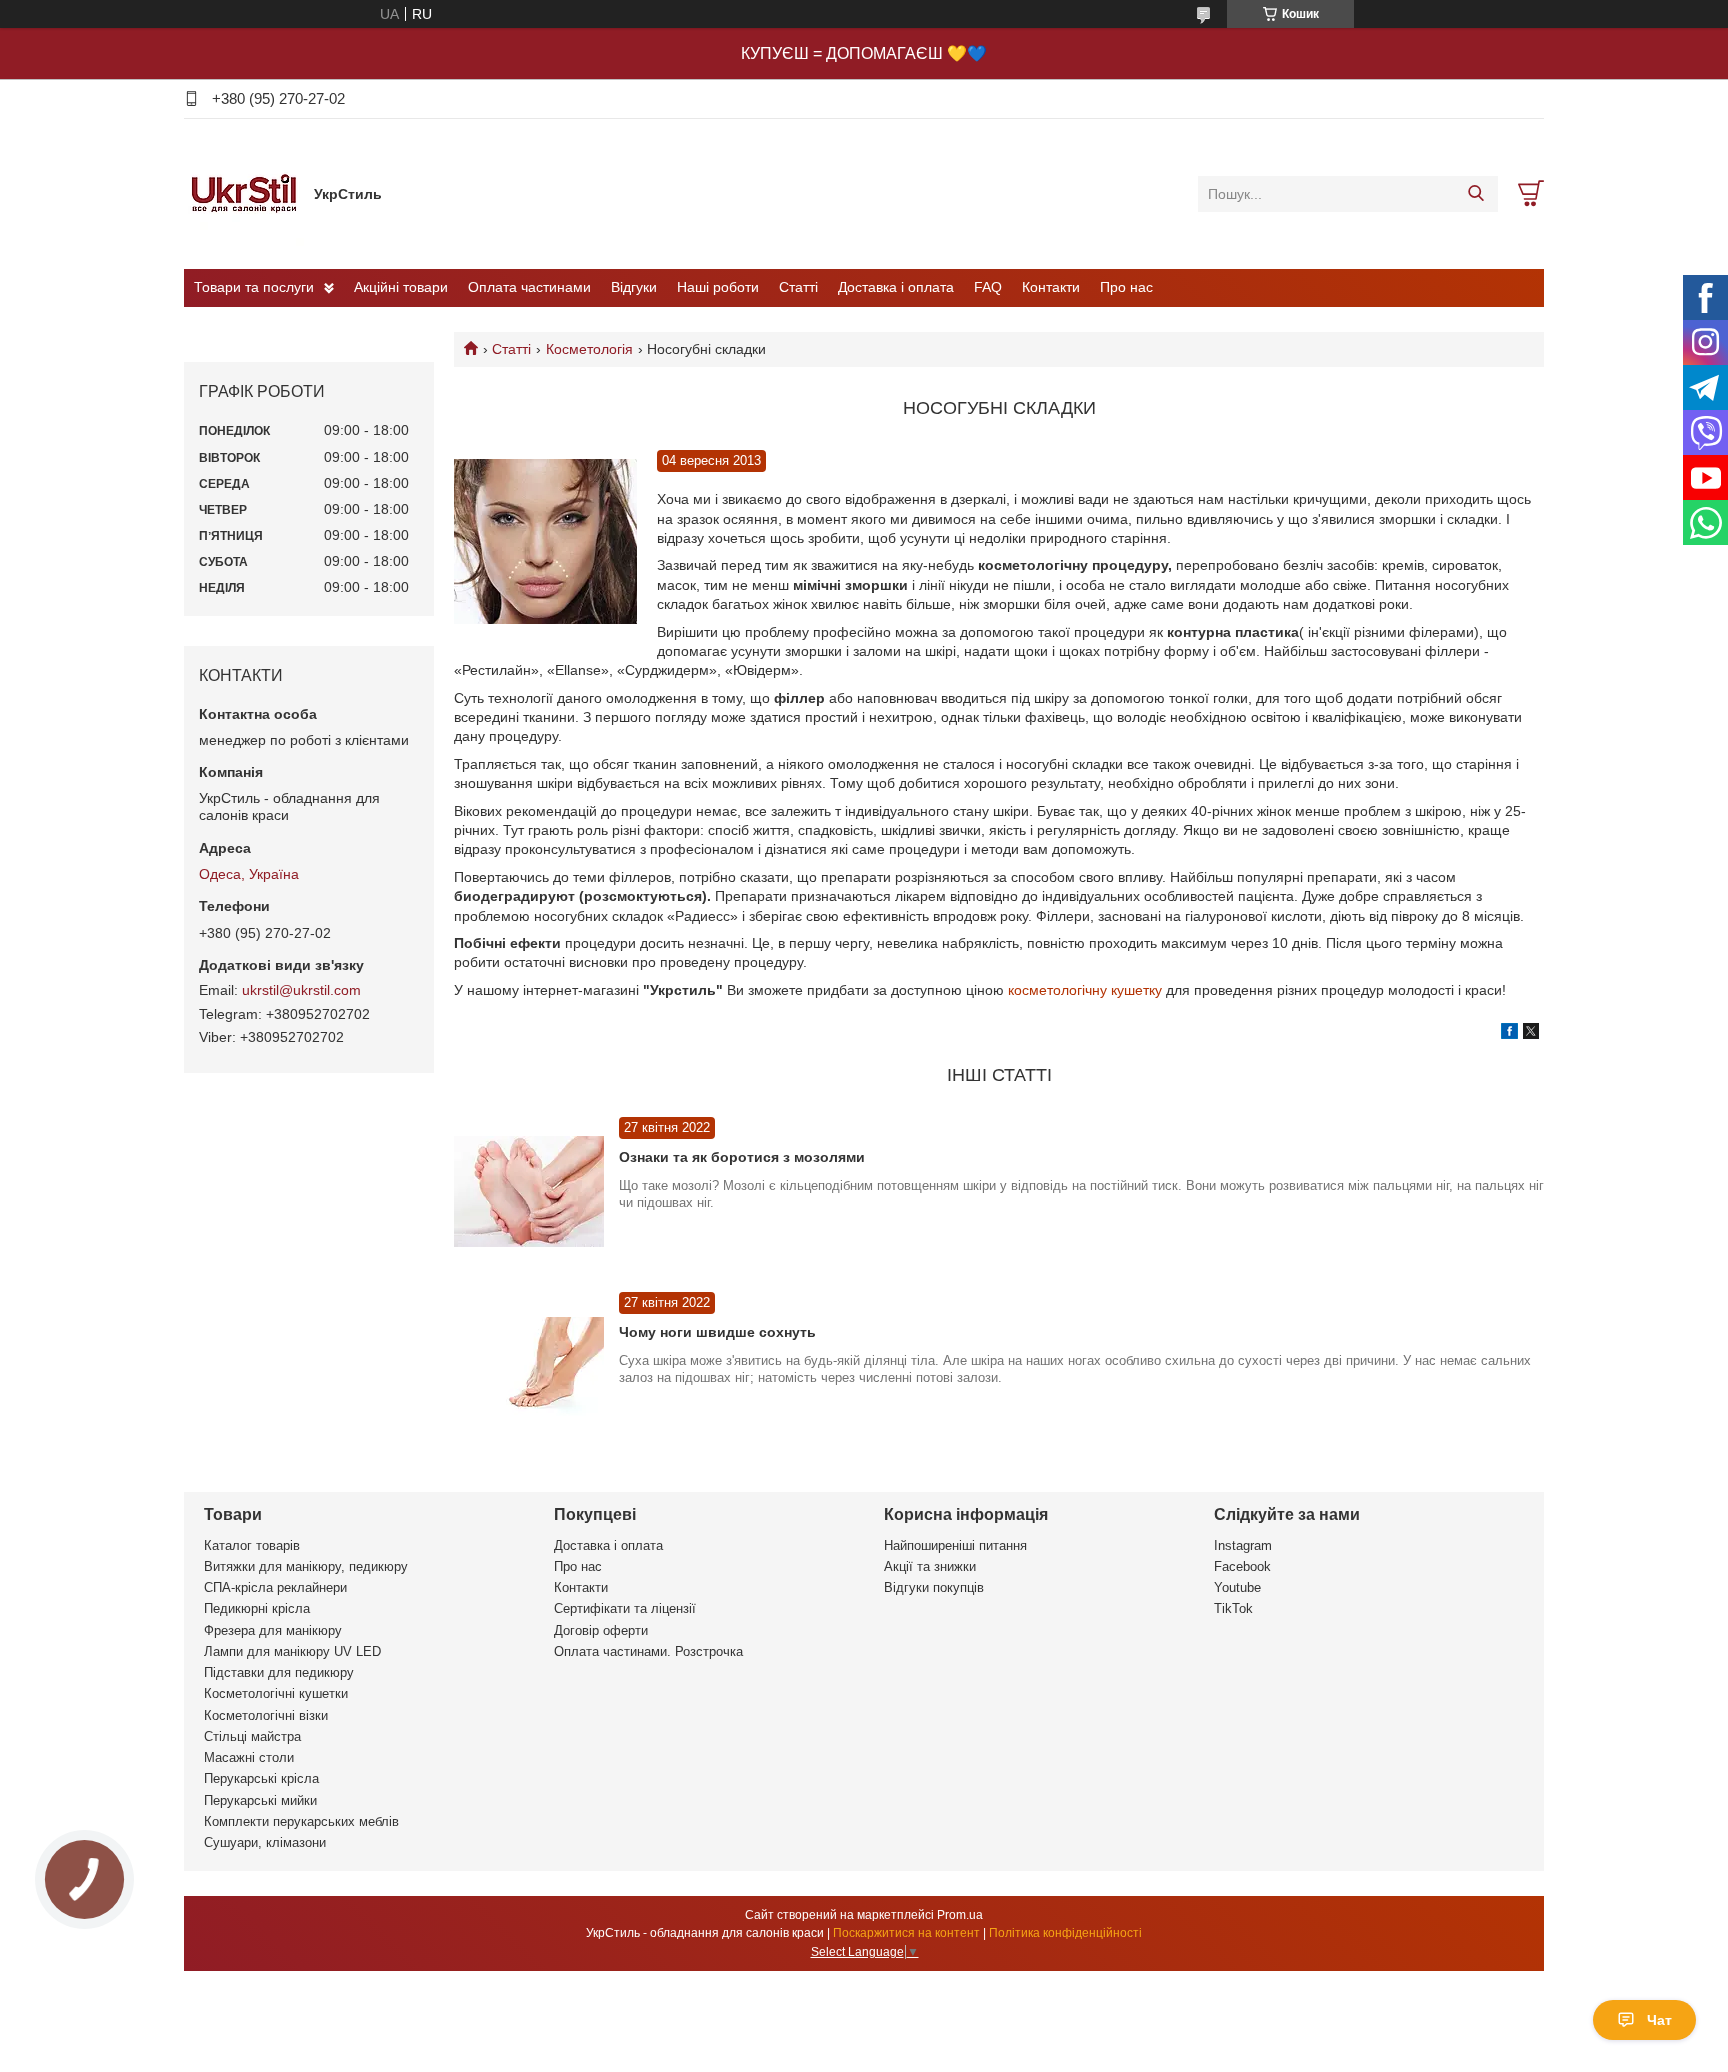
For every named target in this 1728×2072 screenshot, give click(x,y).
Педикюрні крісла (257, 1608)
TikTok (1233, 1608)
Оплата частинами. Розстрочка (648, 1651)
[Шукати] (1475, 194)
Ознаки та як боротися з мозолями (742, 1157)
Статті (798, 287)
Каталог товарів (252, 1545)
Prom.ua (960, 1915)
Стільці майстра (252, 1736)
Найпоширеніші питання (955, 1545)
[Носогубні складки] (545, 542)
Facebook (1242, 1566)
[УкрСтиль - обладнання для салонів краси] (244, 193)
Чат (1659, 2020)
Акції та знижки (930, 1566)
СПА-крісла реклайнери (275, 1587)
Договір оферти (601, 1630)
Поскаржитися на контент (906, 1933)
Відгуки (634, 287)
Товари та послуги (254, 287)
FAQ (988, 287)
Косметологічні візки (266, 1715)
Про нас (1126, 287)
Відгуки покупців (934, 1587)
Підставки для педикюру (279, 1672)
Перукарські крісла (261, 1778)
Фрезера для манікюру (273, 1630)
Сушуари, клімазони (265, 1842)
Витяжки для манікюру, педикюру (306, 1566)
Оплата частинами (529, 287)
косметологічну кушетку (1085, 990)
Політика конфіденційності (1065, 1933)
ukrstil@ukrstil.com (301, 990)
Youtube (1237, 1587)
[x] (1531, 1034)
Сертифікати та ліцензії (625, 1608)
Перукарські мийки (260, 1800)
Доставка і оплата (896, 287)
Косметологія (589, 349)
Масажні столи (249, 1757)
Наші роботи (718, 287)
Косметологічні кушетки (276, 1693)
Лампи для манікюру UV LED (292, 1651)
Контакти (1051, 287)
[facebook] (1509, 1034)
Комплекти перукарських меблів (301, 1821)
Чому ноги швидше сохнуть (717, 1332)
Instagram (1243, 1545)
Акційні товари (401, 287)
